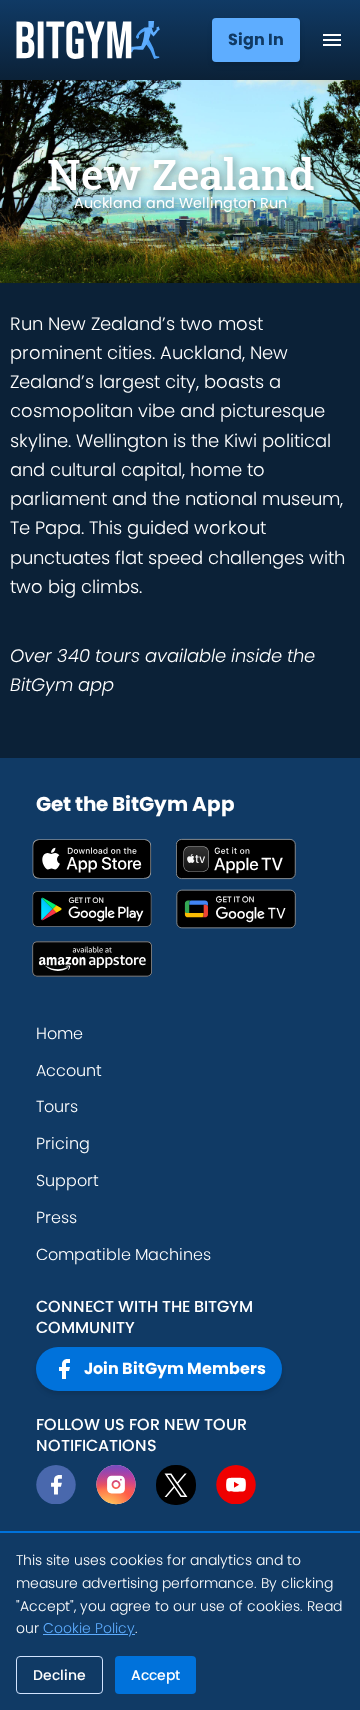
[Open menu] (332, 40)
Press (56, 1217)
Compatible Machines (123, 1254)
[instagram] (116, 1485)
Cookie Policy (89, 1628)
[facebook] (56, 1485)
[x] (176, 1485)
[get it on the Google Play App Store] (104, 909)
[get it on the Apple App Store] (104, 859)
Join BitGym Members (175, 1368)
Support (67, 1180)
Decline (59, 1675)
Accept (155, 1675)
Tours (57, 1106)
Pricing (63, 1143)
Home (59, 1033)
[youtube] (236, 1485)
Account (69, 1070)
